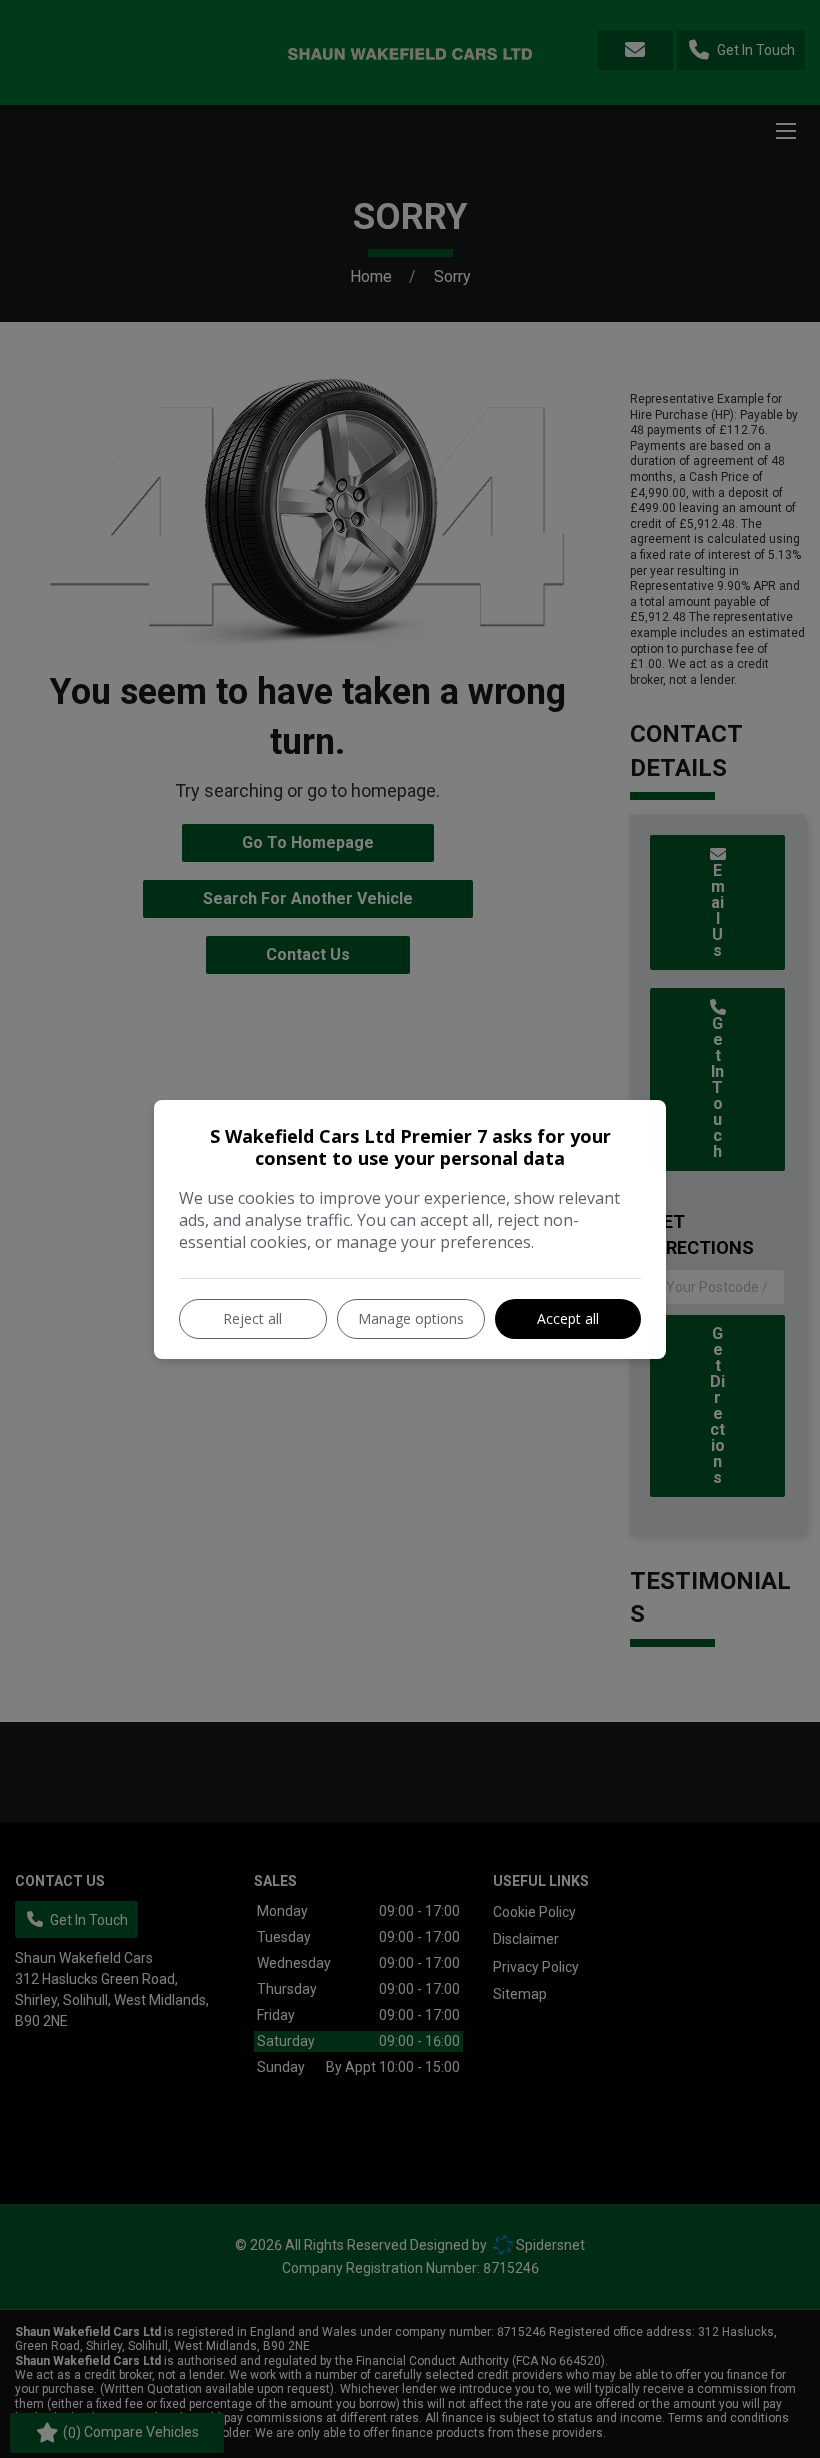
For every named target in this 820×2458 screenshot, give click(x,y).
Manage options (411, 1318)
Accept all (568, 1318)
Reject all (252, 1318)
